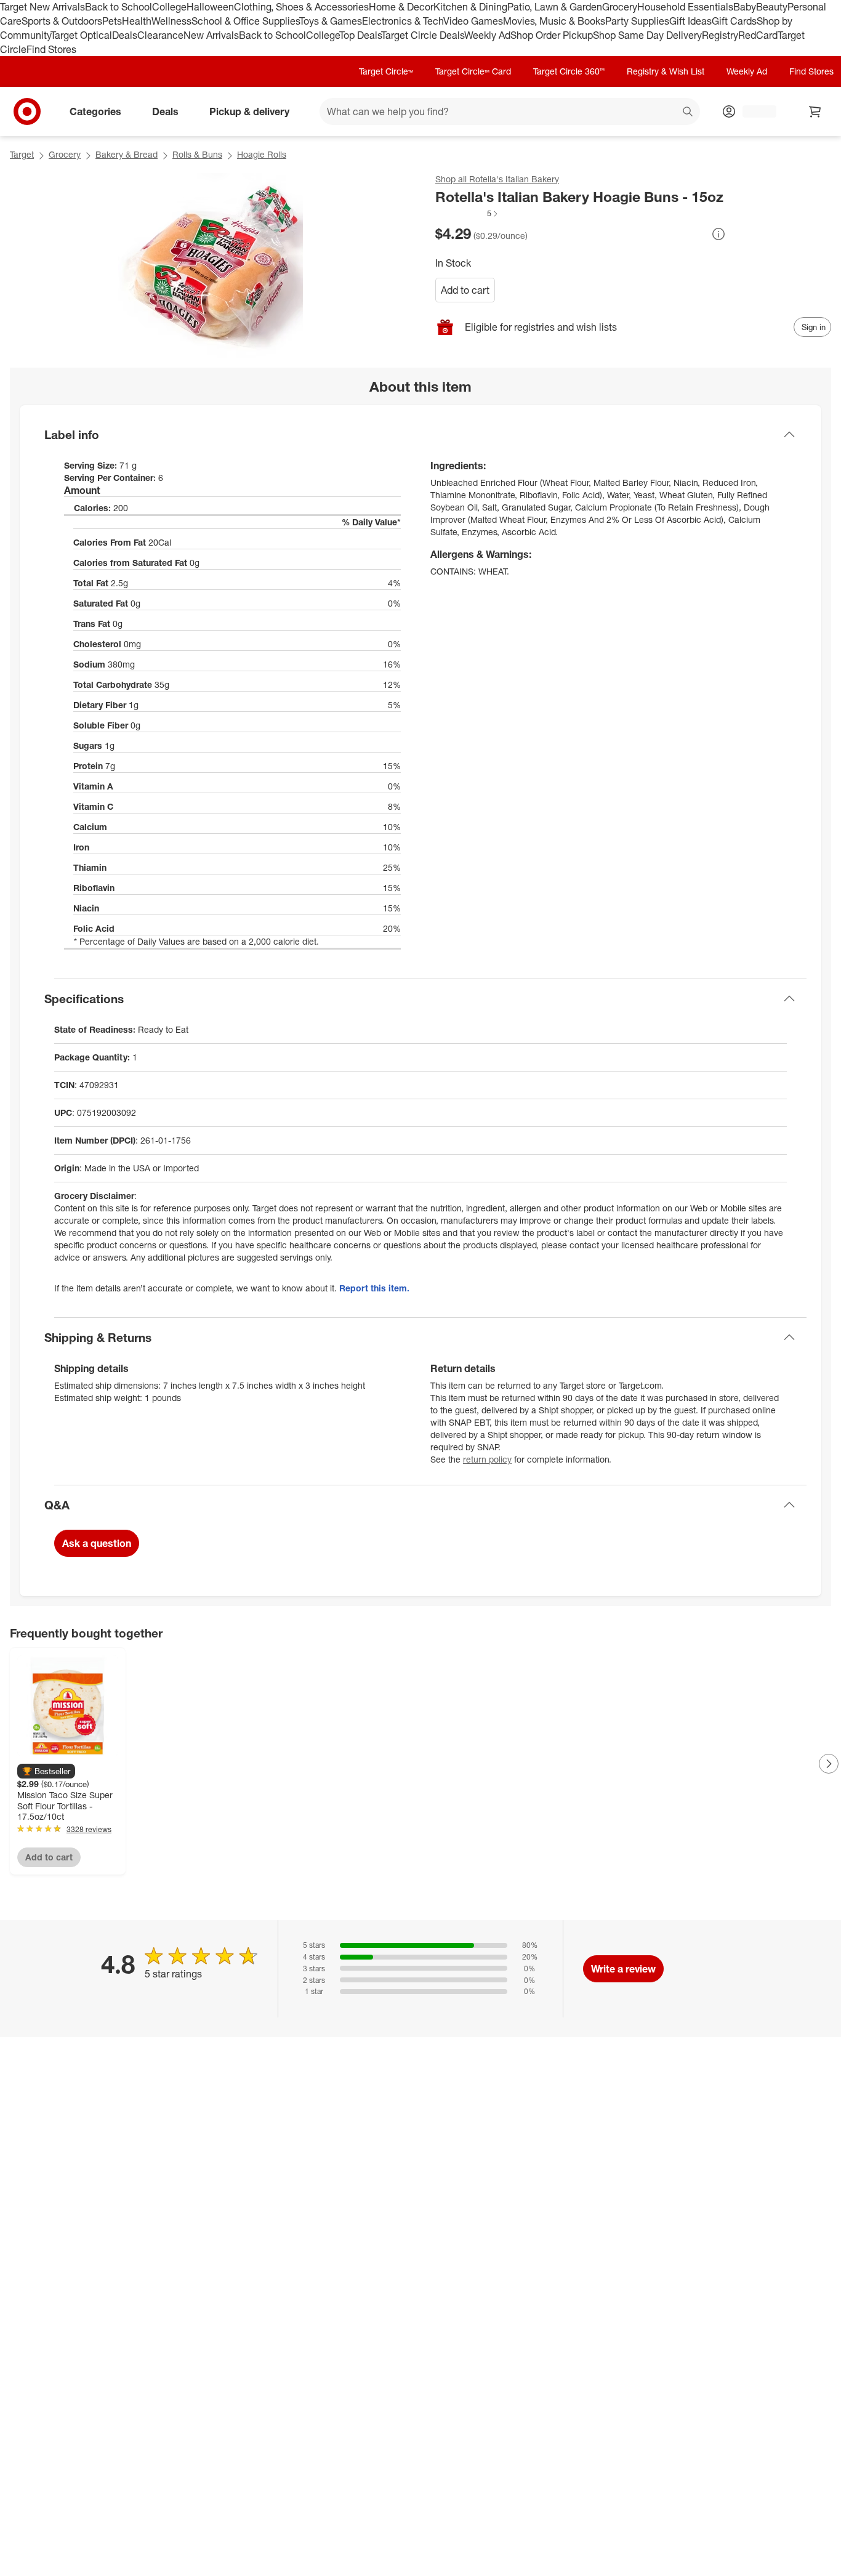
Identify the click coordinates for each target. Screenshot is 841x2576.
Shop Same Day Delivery (647, 35)
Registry (720, 35)
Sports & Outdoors (62, 21)
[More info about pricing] (718, 234)
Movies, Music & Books (554, 21)
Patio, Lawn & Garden (555, 7)
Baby (745, 7)
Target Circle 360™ (569, 71)
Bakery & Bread (127, 154)
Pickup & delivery (249, 111)
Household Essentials (685, 7)
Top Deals (360, 35)
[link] (467, 214)
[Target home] (27, 111)
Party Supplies (637, 21)
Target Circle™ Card (473, 71)
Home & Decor (401, 7)
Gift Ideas (690, 21)
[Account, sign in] (753, 111)
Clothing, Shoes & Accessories (301, 7)
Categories (95, 111)
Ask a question (97, 1543)
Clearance (160, 35)
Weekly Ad (487, 35)
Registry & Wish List (666, 71)
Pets (112, 21)
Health (137, 21)
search (688, 113)
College (169, 7)
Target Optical (81, 35)
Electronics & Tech (403, 21)
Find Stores (51, 49)
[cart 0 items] (815, 111)
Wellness (171, 21)
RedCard (758, 35)
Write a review (623, 1969)
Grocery (620, 7)
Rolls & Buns (197, 154)
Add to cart (465, 290)
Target (22, 154)
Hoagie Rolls (262, 154)
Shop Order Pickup (552, 35)
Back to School (119, 7)
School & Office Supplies (245, 21)
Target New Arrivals (42, 7)
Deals (125, 35)
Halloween (210, 7)
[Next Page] (829, 1764)
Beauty (772, 7)
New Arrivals (211, 35)
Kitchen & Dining (470, 7)
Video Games (473, 21)
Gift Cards (734, 21)
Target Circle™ (386, 71)
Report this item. (374, 1288)
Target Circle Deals (423, 35)
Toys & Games (331, 21)
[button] (467, 214)
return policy (487, 1459)
